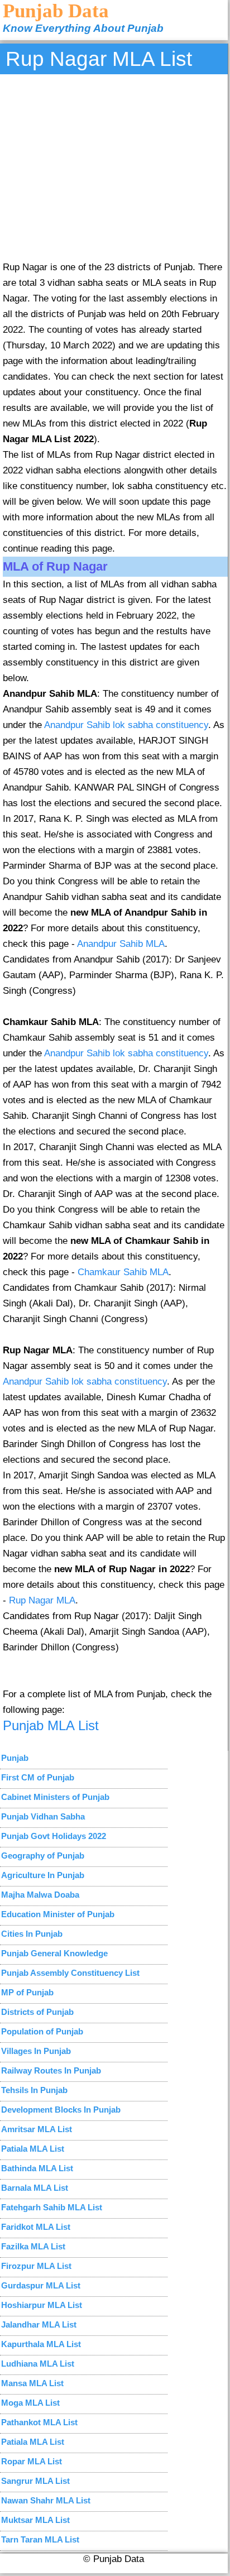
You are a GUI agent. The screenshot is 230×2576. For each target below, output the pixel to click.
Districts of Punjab (37, 2012)
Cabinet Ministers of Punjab (55, 1797)
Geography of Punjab (43, 1856)
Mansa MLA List (32, 2383)
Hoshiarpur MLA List (42, 2305)
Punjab (15, 1758)
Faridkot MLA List (36, 2227)
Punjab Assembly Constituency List (70, 1973)
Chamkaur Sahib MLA (123, 1272)
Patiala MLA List (33, 2149)
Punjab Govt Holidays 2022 (54, 1836)
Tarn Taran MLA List (40, 2539)
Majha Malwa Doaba (40, 1895)
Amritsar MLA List (37, 2129)
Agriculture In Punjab (43, 1875)
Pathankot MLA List (39, 2422)
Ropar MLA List (32, 2461)
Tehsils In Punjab (34, 2090)
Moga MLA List (30, 2403)
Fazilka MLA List (33, 2246)
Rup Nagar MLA (42, 1600)
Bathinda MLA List (37, 2168)
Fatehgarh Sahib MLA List (52, 2207)
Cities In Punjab (32, 1934)
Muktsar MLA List (35, 2520)
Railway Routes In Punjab (51, 2070)
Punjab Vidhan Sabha (43, 1816)
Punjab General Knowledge (54, 1953)
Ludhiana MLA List (38, 2364)
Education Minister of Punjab (58, 1914)
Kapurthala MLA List (41, 2344)
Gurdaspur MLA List (41, 2285)
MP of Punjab (27, 1992)
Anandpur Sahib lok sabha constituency (126, 725)
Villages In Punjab (36, 2051)
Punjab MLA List (51, 1725)
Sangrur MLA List (35, 2481)
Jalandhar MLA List (39, 2324)
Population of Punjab (42, 2031)
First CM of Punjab (38, 1777)
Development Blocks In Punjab (61, 2110)
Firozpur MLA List (36, 2266)
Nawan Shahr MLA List (46, 2500)
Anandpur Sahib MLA (121, 944)
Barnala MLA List (35, 2188)
